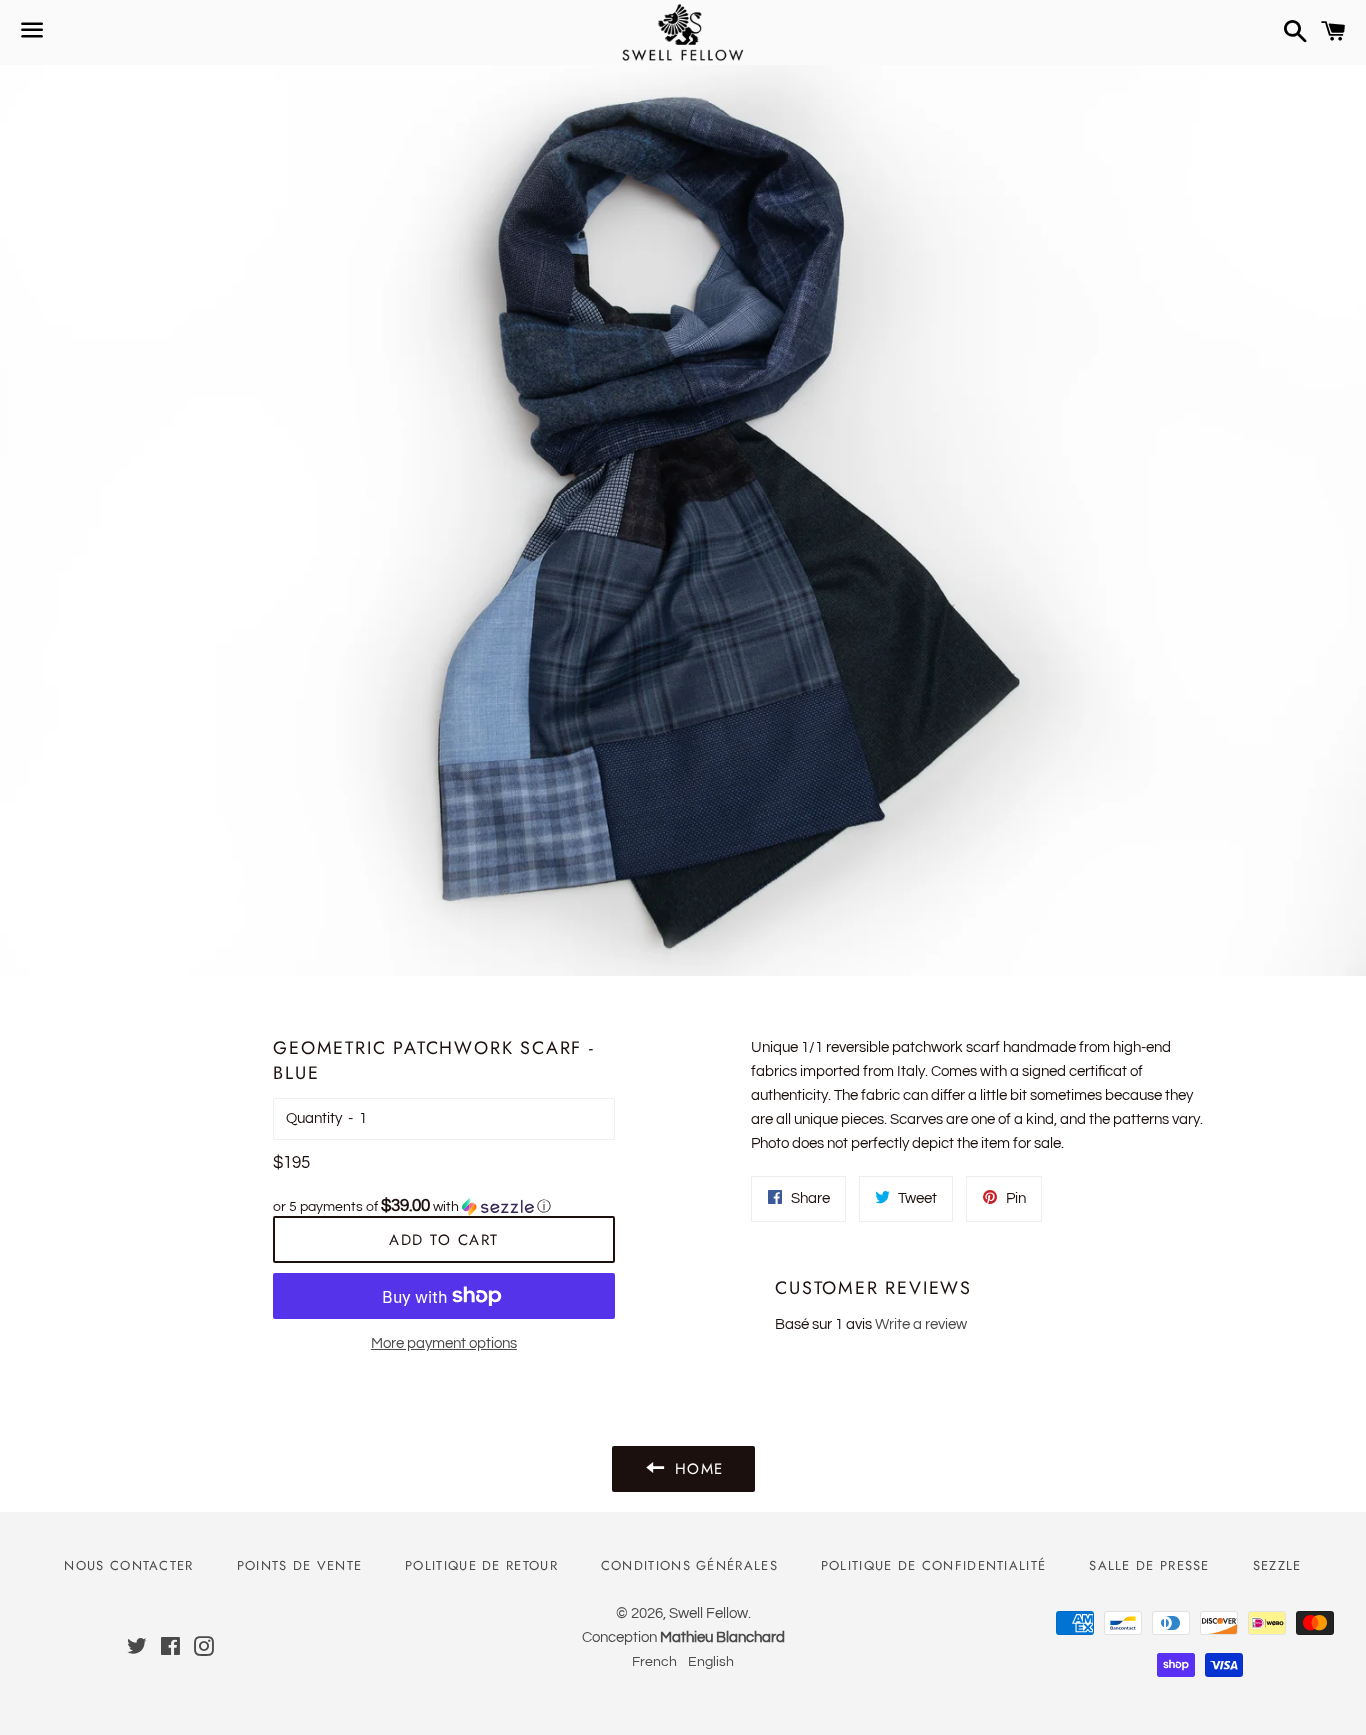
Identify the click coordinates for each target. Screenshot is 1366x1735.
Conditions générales (689, 1565)
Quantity (314, 1118)
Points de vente (300, 1565)
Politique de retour (481, 1565)
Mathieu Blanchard (722, 1637)
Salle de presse (1149, 1565)
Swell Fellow (708, 1613)
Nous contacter (128, 1565)
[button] (444, 1206)
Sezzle (1277, 1565)
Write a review (921, 1324)
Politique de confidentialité (933, 1565)
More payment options (444, 1343)
